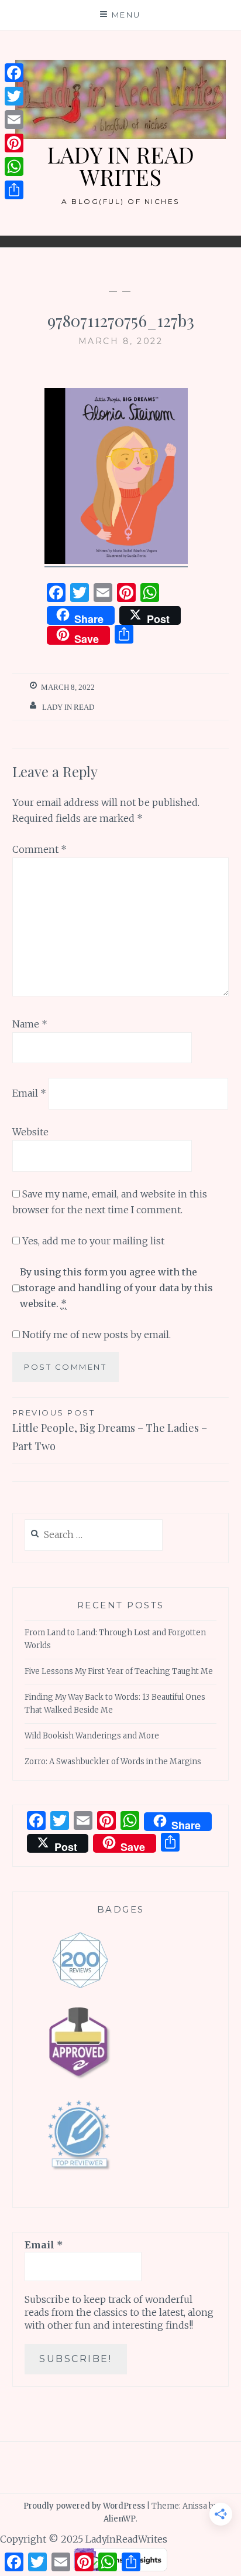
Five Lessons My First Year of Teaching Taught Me (119, 1671)
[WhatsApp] (14, 166)
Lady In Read (68, 707)
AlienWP (120, 2519)
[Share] (14, 190)
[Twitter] (14, 96)
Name (30, 1024)
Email (29, 1093)
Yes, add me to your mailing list (92, 1241)
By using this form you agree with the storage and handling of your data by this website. (116, 1288)
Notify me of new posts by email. (97, 1335)
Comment (39, 849)
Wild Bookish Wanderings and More (92, 1736)
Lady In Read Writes (120, 166)
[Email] (14, 120)
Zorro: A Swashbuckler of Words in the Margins (113, 1762)
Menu (126, 15)
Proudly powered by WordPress (84, 2506)
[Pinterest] (14, 143)
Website (30, 1132)
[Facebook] (14, 73)
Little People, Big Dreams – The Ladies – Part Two (110, 1430)
